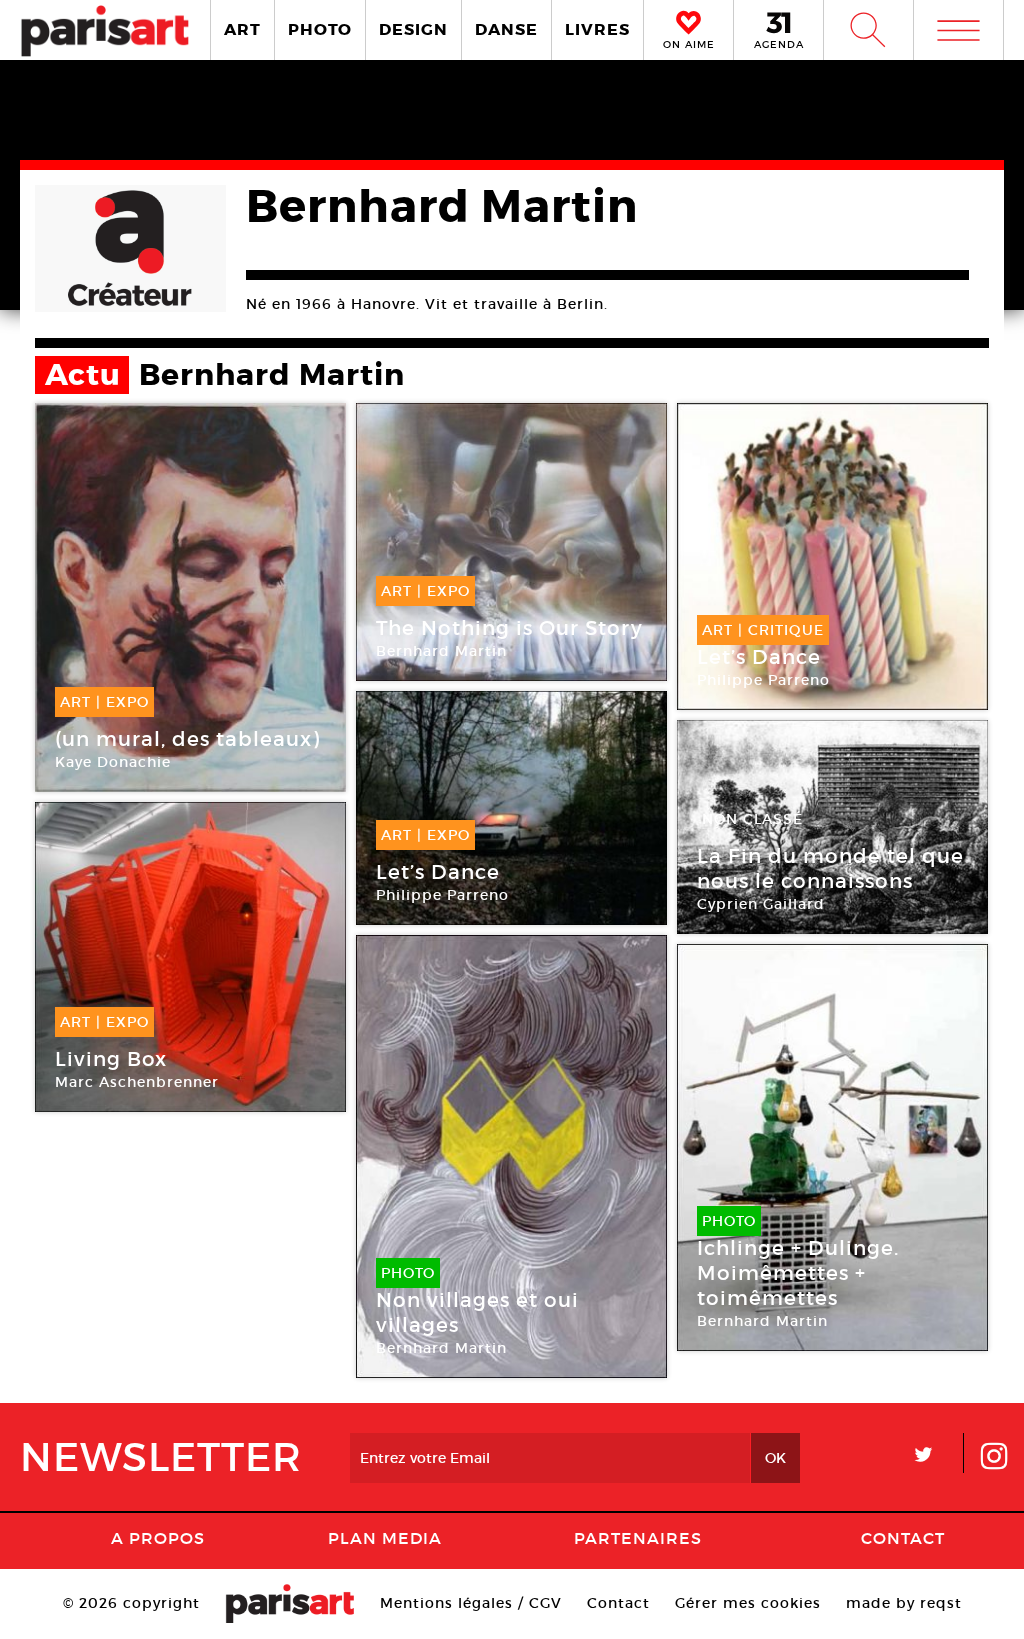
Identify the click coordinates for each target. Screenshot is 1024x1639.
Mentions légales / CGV (471, 1603)
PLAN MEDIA (385, 1538)
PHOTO (320, 29)
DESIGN (413, 29)
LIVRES (597, 29)
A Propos (158, 1538)
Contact (903, 1538)
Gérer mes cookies (748, 1603)
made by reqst (904, 1603)
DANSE (506, 29)
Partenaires (638, 1538)
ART (242, 29)
